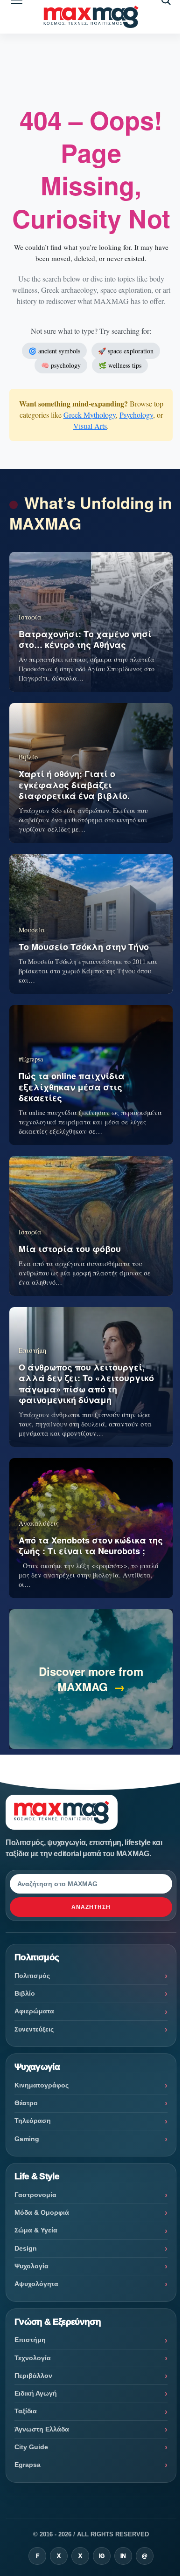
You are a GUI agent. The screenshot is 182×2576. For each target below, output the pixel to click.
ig (102, 2556)
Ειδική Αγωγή (36, 2393)
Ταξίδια (26, 2411)
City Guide (31, 2447)
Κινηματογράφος (42, 2085)
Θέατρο (26, 2103)
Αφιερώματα (34, 2011)
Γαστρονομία (35, 2195)
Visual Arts (90, 426)
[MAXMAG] (91, 17)
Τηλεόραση (33, 2121)
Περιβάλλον (33, 2376)
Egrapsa (28, 2465)
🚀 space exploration (126, 351)
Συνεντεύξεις (34, 2029)
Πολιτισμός (32, 1976)
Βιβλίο (25, 1993)
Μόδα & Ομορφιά (42, 2212)
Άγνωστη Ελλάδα (42, 2429)
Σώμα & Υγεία (36, 2230)
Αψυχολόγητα (36, 2284)
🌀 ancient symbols (54, 351)
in (123, 2556)
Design (26, 2248)
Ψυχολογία (31, 2266)
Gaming (27, 2139)
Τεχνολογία (33, 2358)
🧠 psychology (61, 365)
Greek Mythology (90, 415)
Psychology (136, 415)
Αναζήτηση (91, 1907)
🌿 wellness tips (120, 365)
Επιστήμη (30, 2340)
